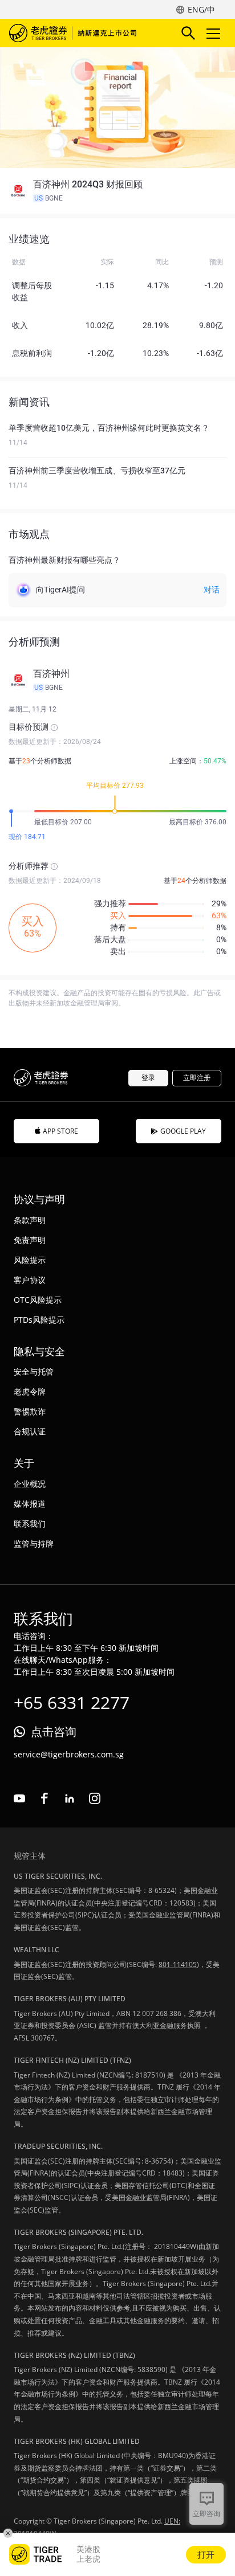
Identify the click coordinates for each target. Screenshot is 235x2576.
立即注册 (197, 1078)
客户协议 (30, 1280)
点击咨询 (54, 1731)
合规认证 (30, 1431)
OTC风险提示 (38, 1300)
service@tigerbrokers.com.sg (69, 1754)
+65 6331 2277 (72, 1702)
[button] (117, 191)
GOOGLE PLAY (183, 1131)
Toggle (214, 33)
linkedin (70, 1798)
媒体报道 (30, 1504)
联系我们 (30, 1524)
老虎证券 (75, 33)
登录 (148, 1078)
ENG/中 (201, 9)
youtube (19, 1798)
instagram (95, 1798)
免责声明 (30, 1240)
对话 (212, 590)
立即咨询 (206, 2514)
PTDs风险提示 (39, 1320)
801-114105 (178, 1964)
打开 (206, 2554)
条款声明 (30, 1220)
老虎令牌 (30, 1391)
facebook (44, 1798)
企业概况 (30, 1484)
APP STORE (60, 1131)
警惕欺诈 (30, 1411)
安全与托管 (34, 1371)
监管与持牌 (34, 1543)
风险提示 (30, 1260)
